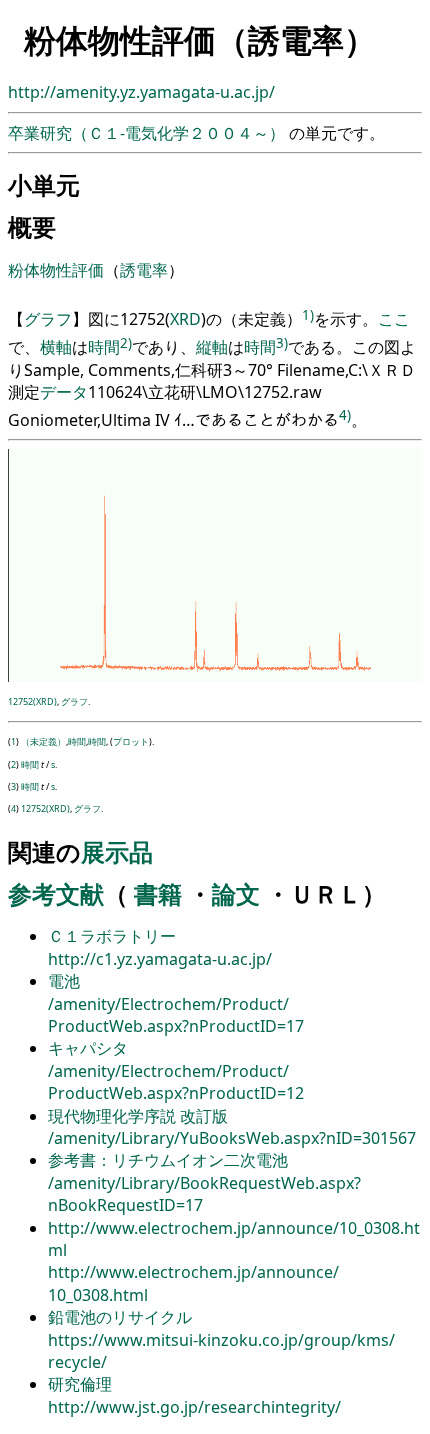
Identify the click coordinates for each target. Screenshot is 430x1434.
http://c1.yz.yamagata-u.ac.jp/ (160, 959)
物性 (56, 270)
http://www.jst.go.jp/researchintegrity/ (194, 1407)
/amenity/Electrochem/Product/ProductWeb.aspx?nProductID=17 (176, 1015)
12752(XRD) (32, 701)
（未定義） (43, 741)
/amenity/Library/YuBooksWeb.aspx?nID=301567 (232, 1138)
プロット (131, 741)
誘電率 (144, 270)
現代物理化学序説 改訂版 (138, 1116)
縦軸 (212, 348)
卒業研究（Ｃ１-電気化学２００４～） (148, 133)
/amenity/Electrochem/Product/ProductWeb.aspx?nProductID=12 (176, 1082)
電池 (64, 981)
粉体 (24, 270)
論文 (236, 893)
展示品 (117, 851)
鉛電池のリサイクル (120, 1317)
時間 (104, 348)
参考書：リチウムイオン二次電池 (168, 1160)
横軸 (56, 348)
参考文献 (56, 893)
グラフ (48, 320)
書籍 (158, 893)
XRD (185, 320)
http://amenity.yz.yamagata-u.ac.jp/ (141, 92)
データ (64, 392)
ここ (394, 320)
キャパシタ (88, 1048)
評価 (88, 270)
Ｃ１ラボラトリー (112, 936)
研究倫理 (80, 1384)
